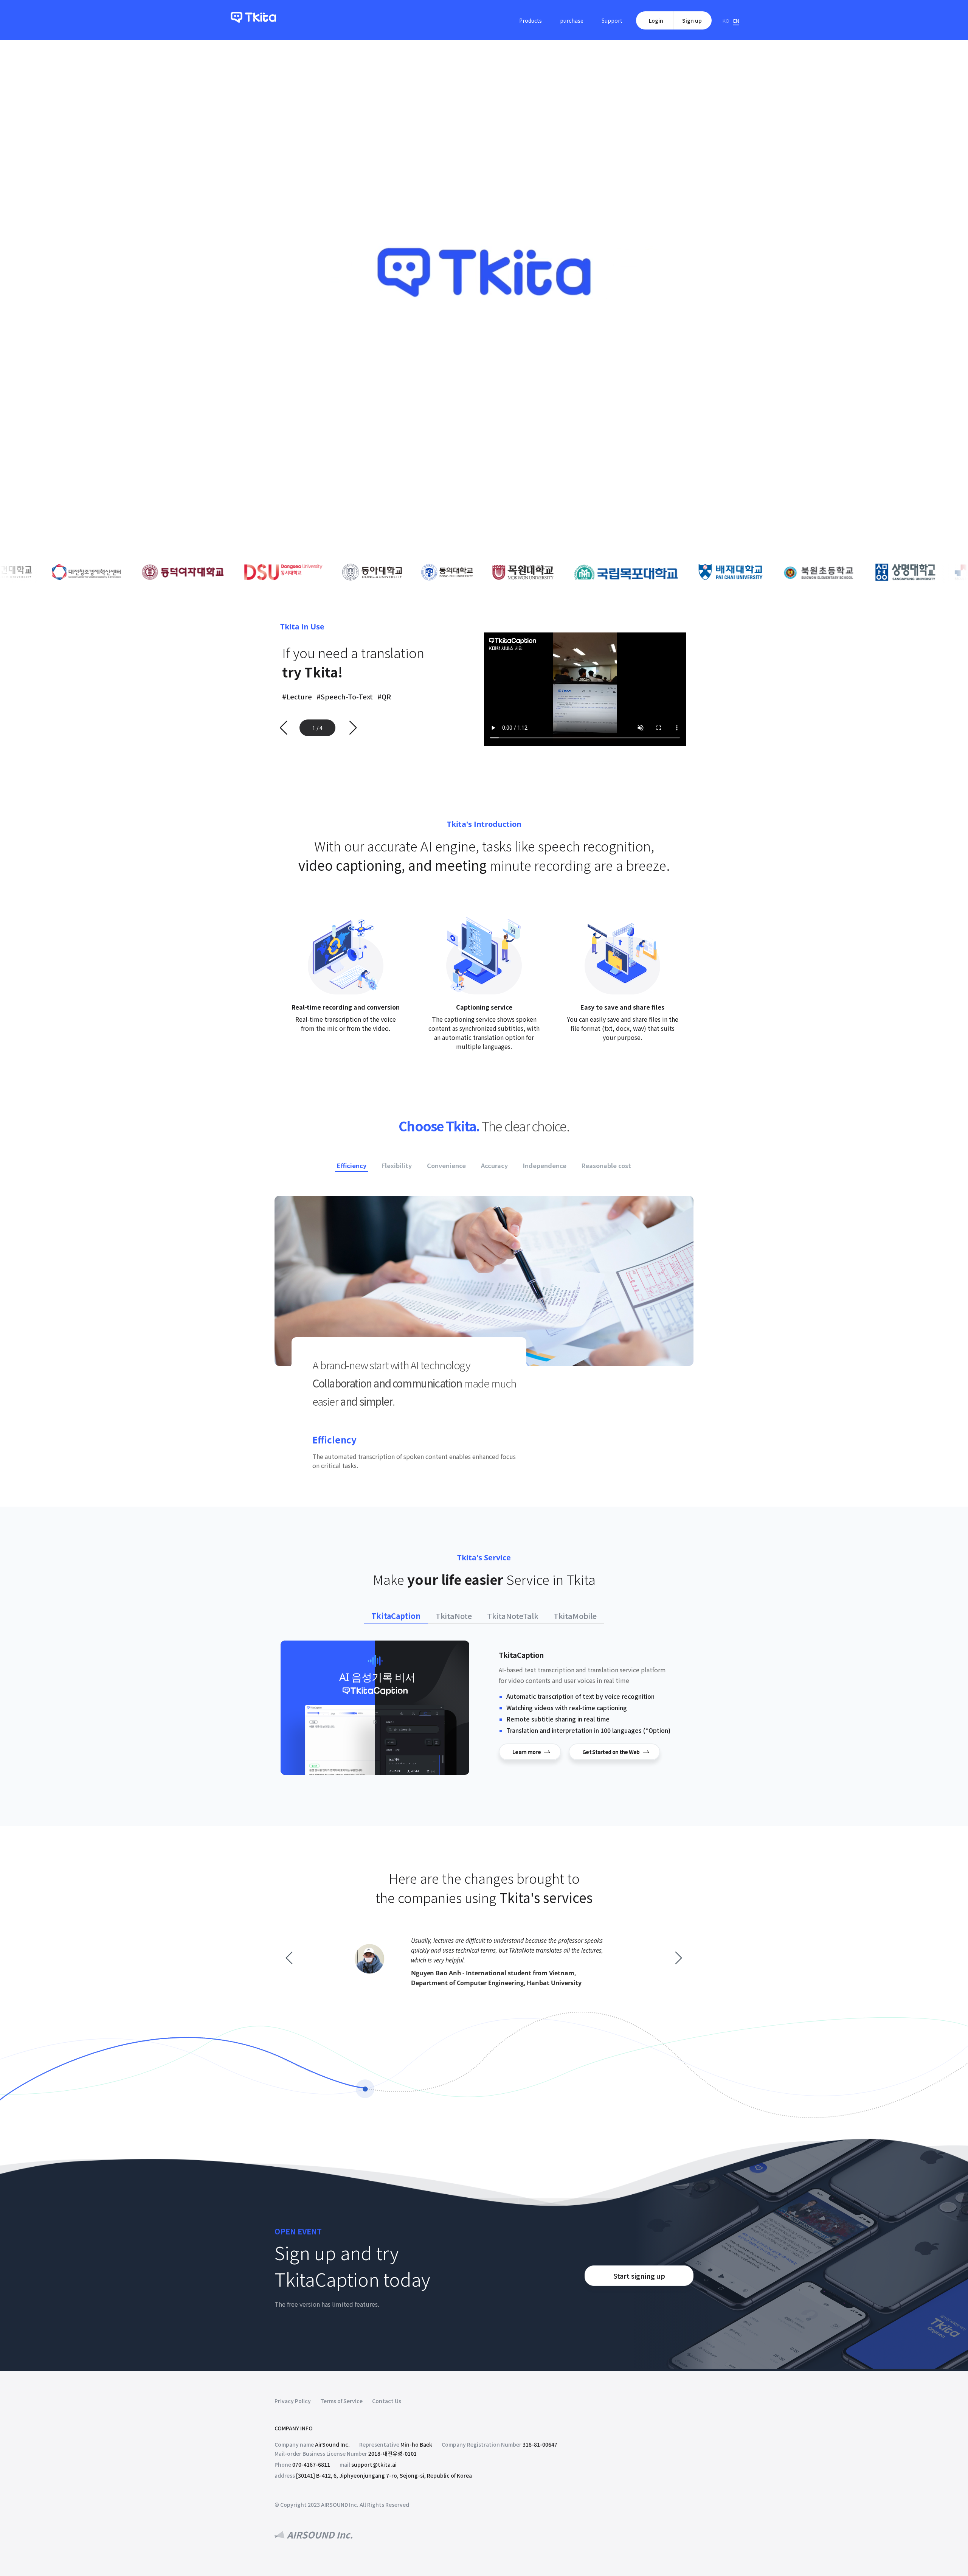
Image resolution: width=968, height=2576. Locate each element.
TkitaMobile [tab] (575, 1616)
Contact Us (387, 2401)
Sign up (692, 20)
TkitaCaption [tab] (396, 1616)
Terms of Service (341, 2401)
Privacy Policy (293, 2401)
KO (726, 21)
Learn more (527, 1752)
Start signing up (639, 2276)
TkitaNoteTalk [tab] (513, 1616)
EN (736, 21)
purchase (572, 20)
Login (656, 20)
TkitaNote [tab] (454, 1616)
